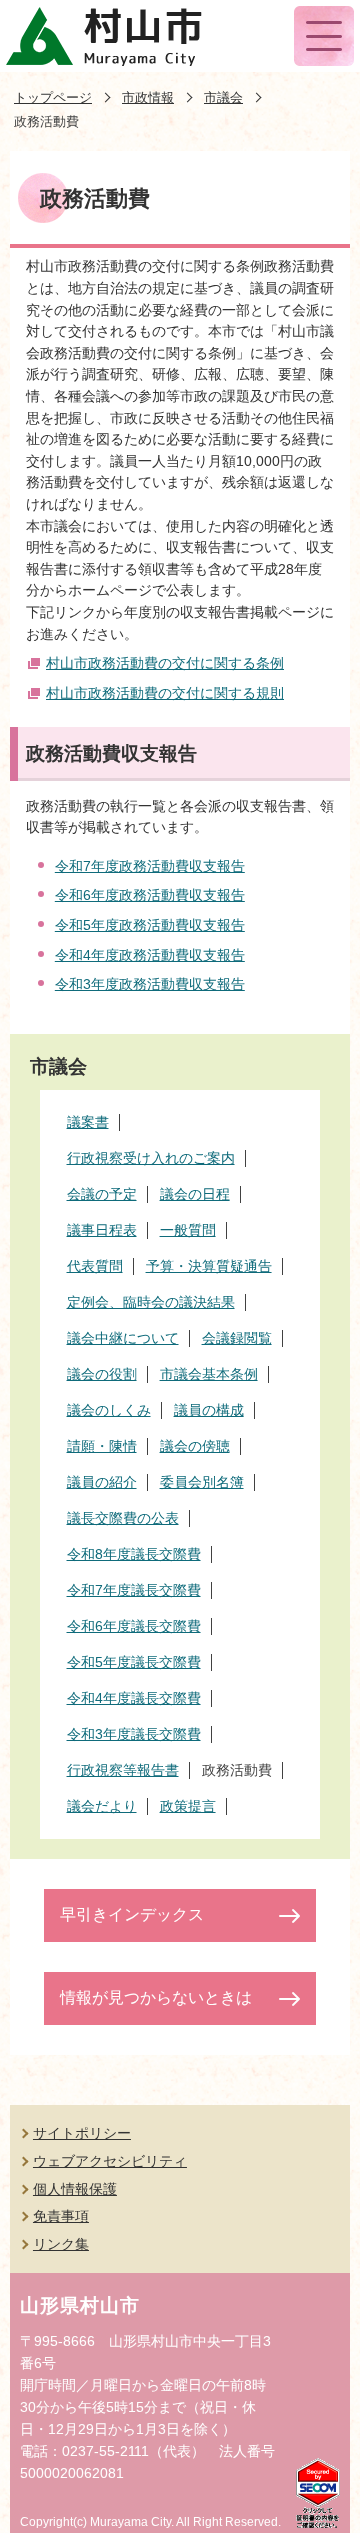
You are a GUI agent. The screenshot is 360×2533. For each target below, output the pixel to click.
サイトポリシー (82, 2133)
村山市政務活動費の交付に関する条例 (165, 663)
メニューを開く (324, 36)
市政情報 (148, 97)
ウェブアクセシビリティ (110, 2161)
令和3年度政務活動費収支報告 (150, 984)
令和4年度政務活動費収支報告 (150, 955)
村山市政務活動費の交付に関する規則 (165, 693)
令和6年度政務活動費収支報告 (150, 895)
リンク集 (61, 2244)
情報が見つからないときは (156, 1997)
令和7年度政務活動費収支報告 (150, 866)
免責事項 (61, 2216)
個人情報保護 (75, 2189)
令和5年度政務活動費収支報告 (150, 925)
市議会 (223, 97)
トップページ (53, 97)
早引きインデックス (132, 1914)
